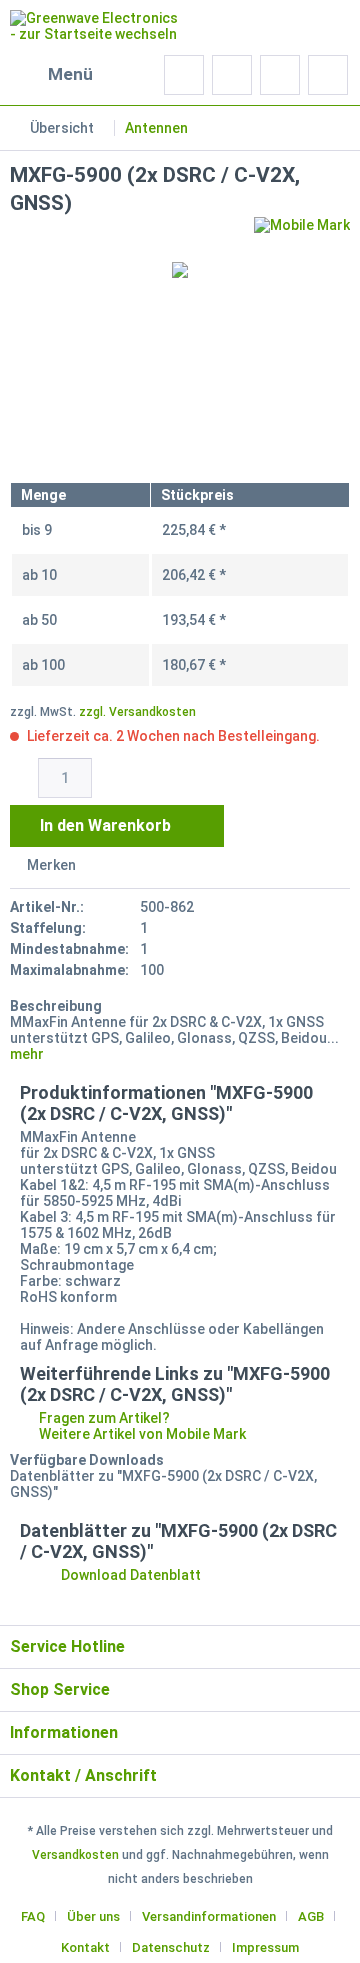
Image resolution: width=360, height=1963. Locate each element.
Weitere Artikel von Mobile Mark (141, 1434)
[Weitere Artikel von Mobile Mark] (302, 234)
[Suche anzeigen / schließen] (184, 75)
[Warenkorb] (328, 75)
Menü (70, 74)
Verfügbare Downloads (87, 1460)
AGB (311, 1916)
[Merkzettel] (232, 75)
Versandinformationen (209, 1916)
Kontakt (85, 1947)
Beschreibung (56, 1006)
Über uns (93, 1916)
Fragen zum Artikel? (103, 1418)
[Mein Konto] (280, 75)
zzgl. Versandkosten (137, 712)
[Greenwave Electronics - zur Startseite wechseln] (95, 27)
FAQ (33, 1916)
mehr (27, 1054)
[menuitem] (51, 75)
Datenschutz (171, 1947)
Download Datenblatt (129, 1575)
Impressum (265, 1947)
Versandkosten (75, 1855)
